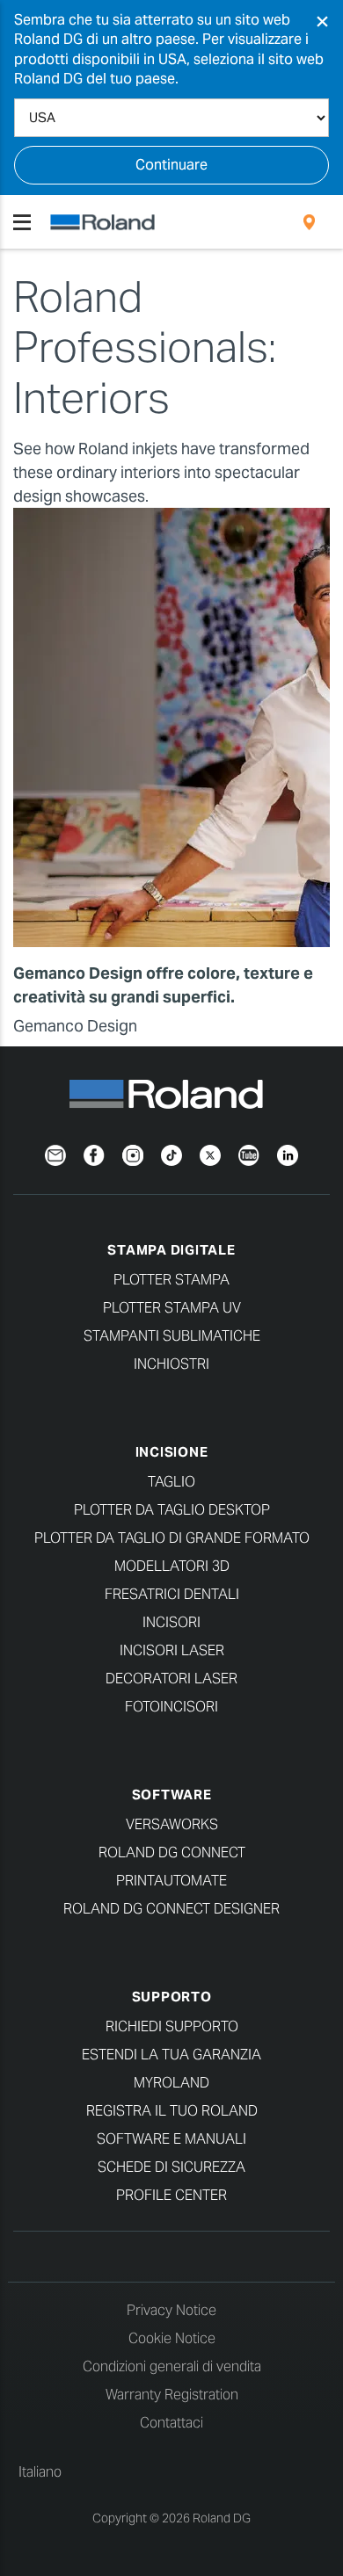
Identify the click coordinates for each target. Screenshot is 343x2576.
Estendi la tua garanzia (171, 2055)
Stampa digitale (171, 1250)
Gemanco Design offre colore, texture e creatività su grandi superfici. (163, 985)
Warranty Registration (172, 2395)
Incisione (172, 1452)
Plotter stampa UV (172, 1308)
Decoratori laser (171, 1679)
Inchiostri (171, 1364)
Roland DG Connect (172, 1852)
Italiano (40, 2472)
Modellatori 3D (172, 1566)
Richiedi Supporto (172, 2026)
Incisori (171, 1622)
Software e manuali (171, 2139)
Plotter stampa (171, 1280)
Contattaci (171, 2423)
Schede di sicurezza (171, 2167)
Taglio (171, 1482)
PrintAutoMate (171, 1881)
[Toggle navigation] (22, 222)
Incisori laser (172, 1650)
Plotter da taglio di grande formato (172, 1538)
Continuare (171, 165)
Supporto (172, 1997)
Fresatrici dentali (172, 1594)
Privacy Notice (171, 2310)
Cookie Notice (172, 2338)
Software (172, 1795)
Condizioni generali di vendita (172, 2366)
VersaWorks (172, 1824)
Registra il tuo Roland (172, 2111)
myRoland (171, 2083)
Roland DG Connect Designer (171, 1909)
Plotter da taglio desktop (172, 1510)
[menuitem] (309, 222)
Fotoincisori (171, 1707)
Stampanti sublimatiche (172, 1336)
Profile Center (171, 2195)
